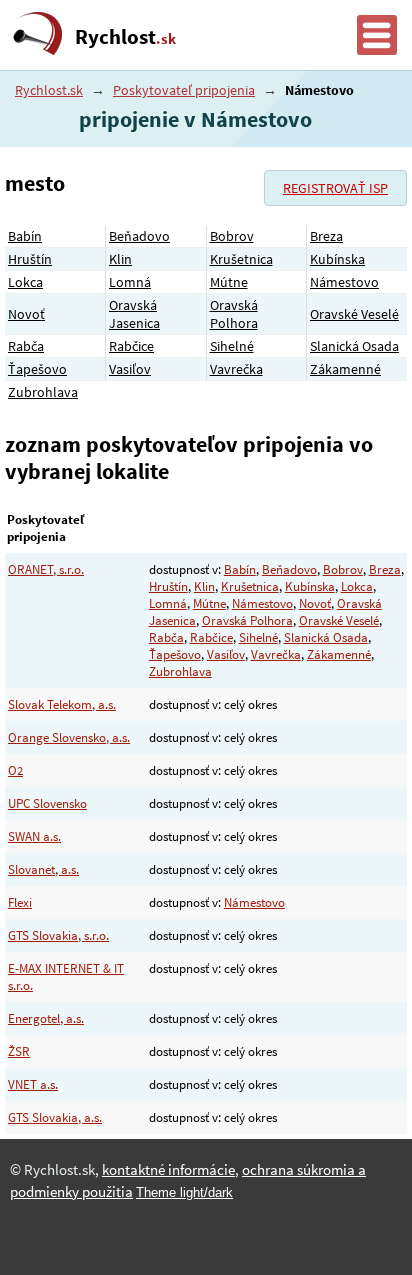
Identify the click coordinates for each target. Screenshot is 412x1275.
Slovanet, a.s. (43, 869)
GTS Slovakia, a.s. (55, 1117)
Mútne (229, 282)
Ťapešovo (37, 369)
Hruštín (30, 259)
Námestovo (344, 282)
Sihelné (232, 346)
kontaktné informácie (168, 1170)
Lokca (25, 282)
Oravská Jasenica (134, 314)
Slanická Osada (354, 346)
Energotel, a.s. (46, 1018)
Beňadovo (139, 236)
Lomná (130, 282)
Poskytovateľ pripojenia (184, 90)
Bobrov (232, 236)
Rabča (26, 346)
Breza (326, 236)
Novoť (26, 314)
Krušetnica (241, 259)
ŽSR (19, 1051)
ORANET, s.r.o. (46, 569)
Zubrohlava (43, 392)
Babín (25, 236)
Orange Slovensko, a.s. (69, 737)
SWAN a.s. (34, 836)
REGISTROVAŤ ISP (335, 188)
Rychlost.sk (49, 90)
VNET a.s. (33, 1084)
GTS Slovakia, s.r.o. (58, 935)
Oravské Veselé (354, 314)
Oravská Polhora (234, 314)
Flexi (20, 902)
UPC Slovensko (47, 803)
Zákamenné (345, 369)
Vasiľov (130, 369)
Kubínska (337, 259)
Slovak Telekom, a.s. (62, 704)
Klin (120, 259)
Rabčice (131, 346)
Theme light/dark (184, 1192)
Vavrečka (236, 369)
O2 (15, 770)
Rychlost (125, 37)
